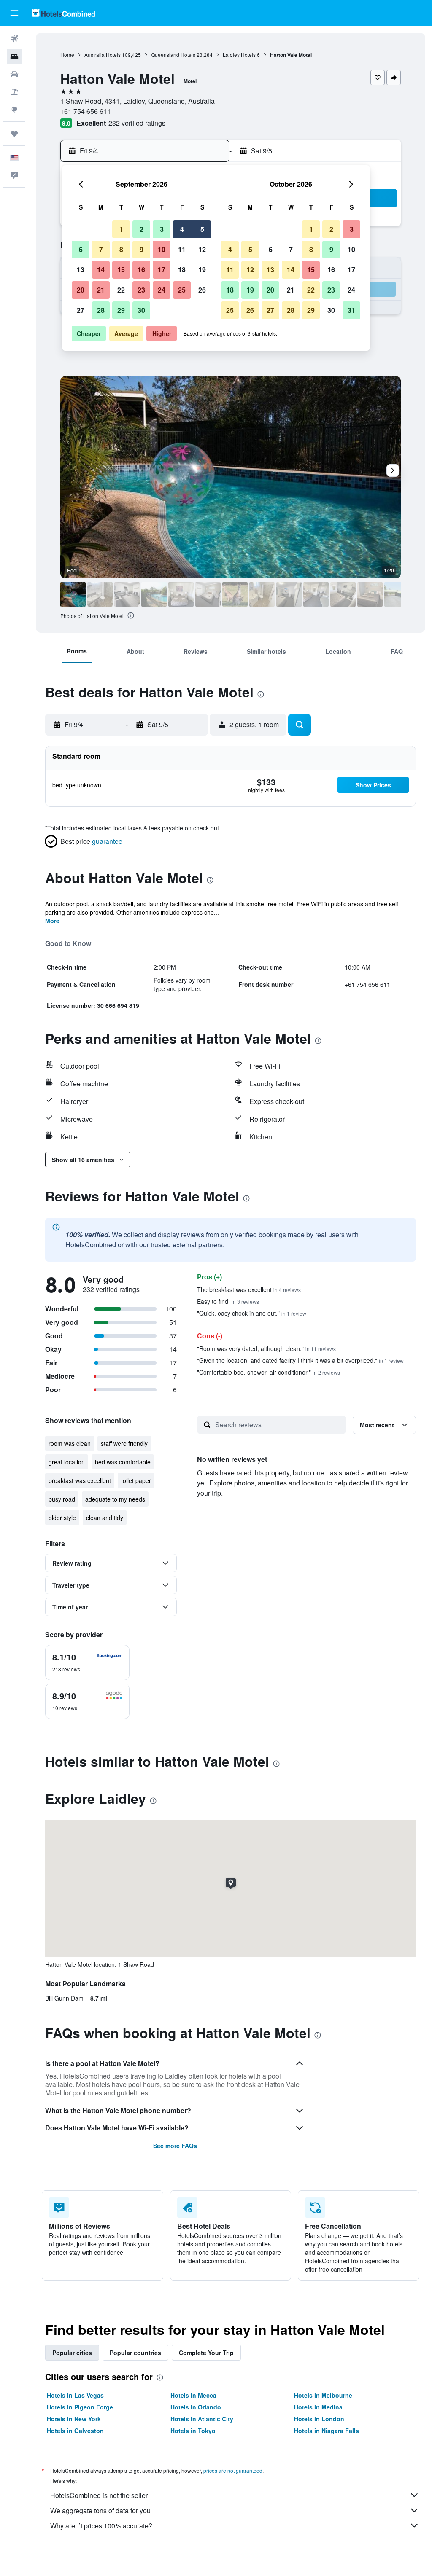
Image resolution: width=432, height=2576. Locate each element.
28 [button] (101, 310)
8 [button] (121, 249)
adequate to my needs (115, 1499)
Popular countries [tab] (135, 2353)
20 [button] (81, 290)
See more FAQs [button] (175, 2146)
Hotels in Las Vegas (75, 2395)
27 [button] (81, 310)
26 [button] (202, 290)
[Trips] (14, 134)
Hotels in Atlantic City (202, 2419)
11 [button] (182, 249)
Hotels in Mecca (193, 2395)
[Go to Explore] (14, 110)
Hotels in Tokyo (193, 2431)
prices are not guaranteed (233, 2470)
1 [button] (121, 229)
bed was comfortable (123, 1462)
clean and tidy (105, 1518)
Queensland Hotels (173, 55)
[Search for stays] (14, 56)
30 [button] (141, 310)
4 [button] (182, 229)
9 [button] (142, 249)
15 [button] (121, 270)
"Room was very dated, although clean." (266, 1348)
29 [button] (121, 310)
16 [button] (141, 270)
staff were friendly (124, 1443)
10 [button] (162, 249)
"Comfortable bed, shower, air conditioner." (269, 1372)
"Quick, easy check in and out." (252, 1313)
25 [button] (182, 290)
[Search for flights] (14, 39)
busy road (62, 1499)
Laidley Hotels (239, 55)
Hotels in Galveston (75, 2431)
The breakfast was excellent (249, 1289)
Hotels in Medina (318, 2407)
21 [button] (101, 290)
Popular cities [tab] (72, 2353)
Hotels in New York (74, 2419)
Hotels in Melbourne (323, 2395)
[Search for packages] (14, 92)
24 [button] (162, 290)
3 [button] (162, 229)
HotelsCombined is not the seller (99, 2495)
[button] (14, 13)
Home (67, 55)
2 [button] (142, 229)
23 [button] (141, 290)
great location (67, 1462)
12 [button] (202, 249)
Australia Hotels (103, 55)
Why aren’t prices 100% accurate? (101, 2526)
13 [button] (81, 270)
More (52, 921)
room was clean (70, 1443)
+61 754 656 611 (86, 111)
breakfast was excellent (80, 1480)
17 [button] (162, 270)
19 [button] (202, 270)
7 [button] (101, 249)
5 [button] (202, 229)
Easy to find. (228, 1301)
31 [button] (351, 310)
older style (62, 1518)
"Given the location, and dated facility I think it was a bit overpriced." (300, 1360)
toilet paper (136, 1480)
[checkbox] (87, 1663)
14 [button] (101, 270)
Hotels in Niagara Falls (327, 2431)
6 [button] (81, 249)
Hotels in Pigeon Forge (80, 2407)
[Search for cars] (14, 74)
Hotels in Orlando (196, 2407)
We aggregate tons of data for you (100, 2510)
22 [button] (121, 290)
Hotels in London (319, 2419)
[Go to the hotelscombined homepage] (63, 13)
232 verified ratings (137, 123)
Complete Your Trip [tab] (206, 2353)
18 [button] (182, 270)
